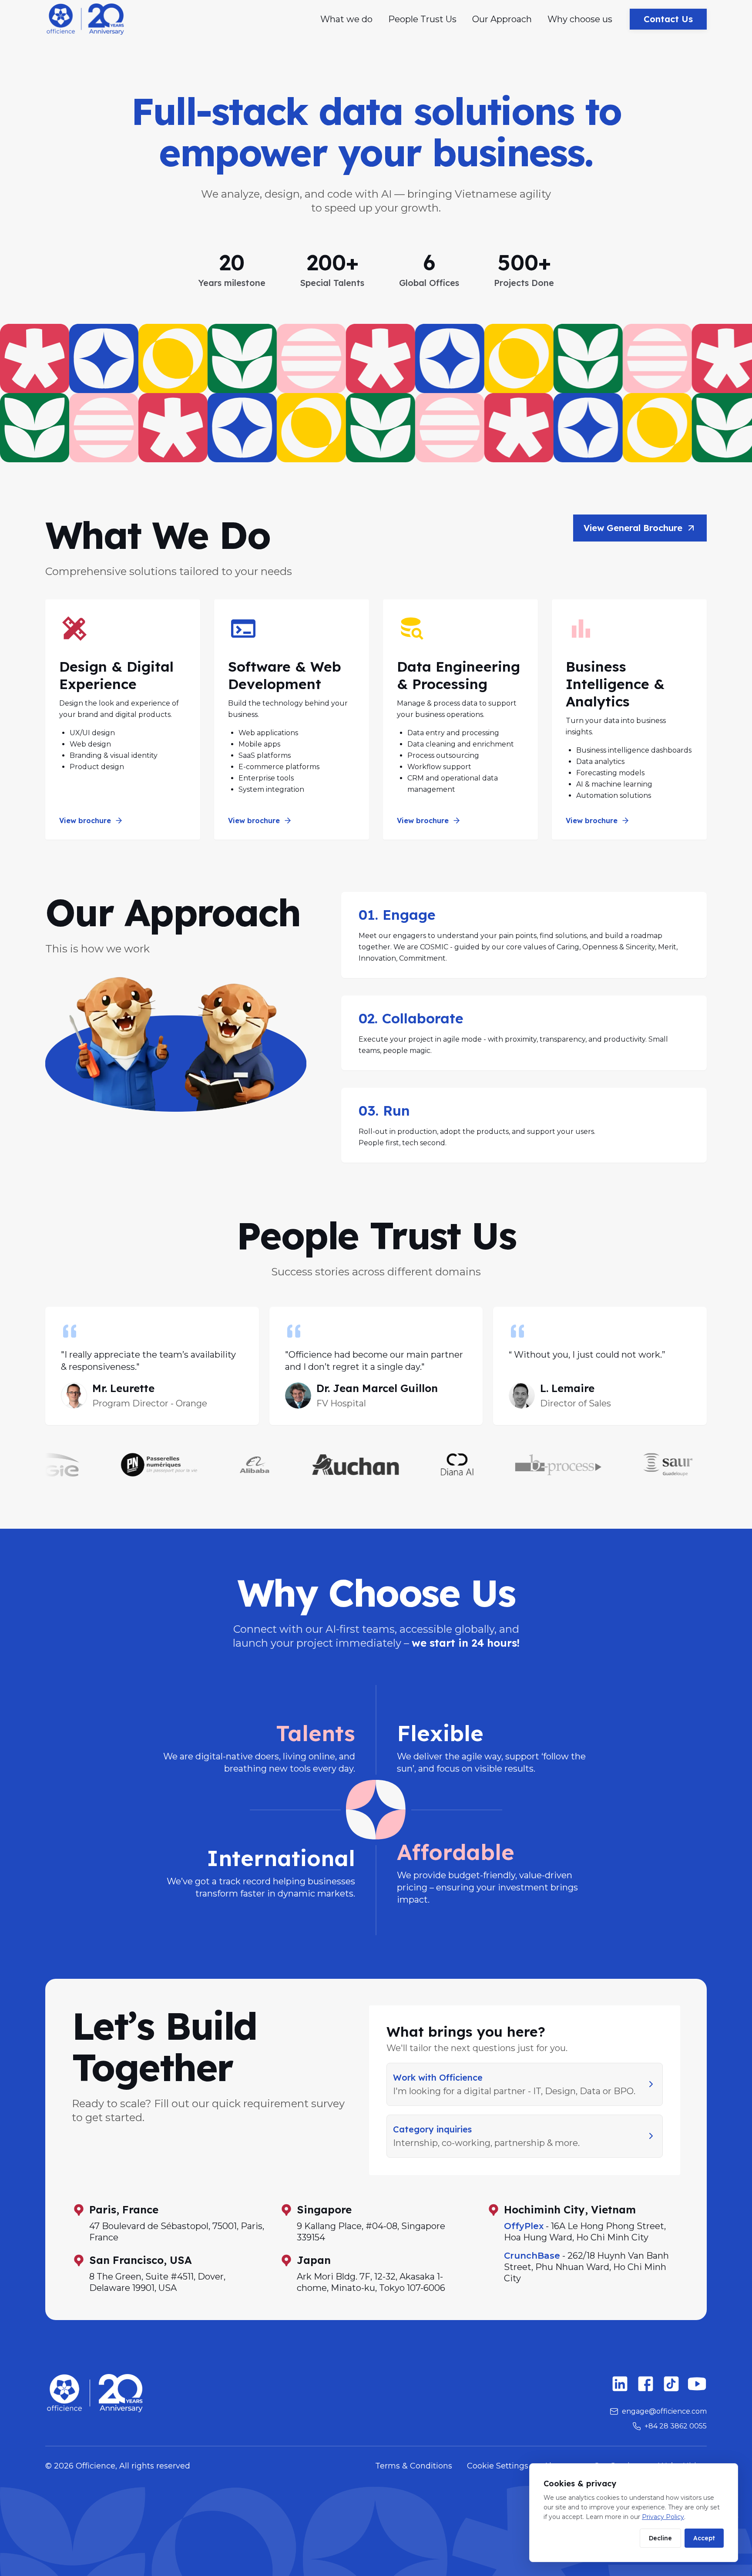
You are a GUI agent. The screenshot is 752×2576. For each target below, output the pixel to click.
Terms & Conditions (414, 2466)
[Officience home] (85, 19)
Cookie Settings (498, 2466)
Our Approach (502, 19)
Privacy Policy (663, 2517)
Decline (660, 2538)
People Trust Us (422, 19)
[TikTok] (671, 2384)
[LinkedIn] (620, 2384)
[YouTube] (697, 2384)
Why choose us (580, 19)
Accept (704, 2538)
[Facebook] (646, 2384)
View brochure (85, 821)
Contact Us (668, 19)
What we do (346, 19)
